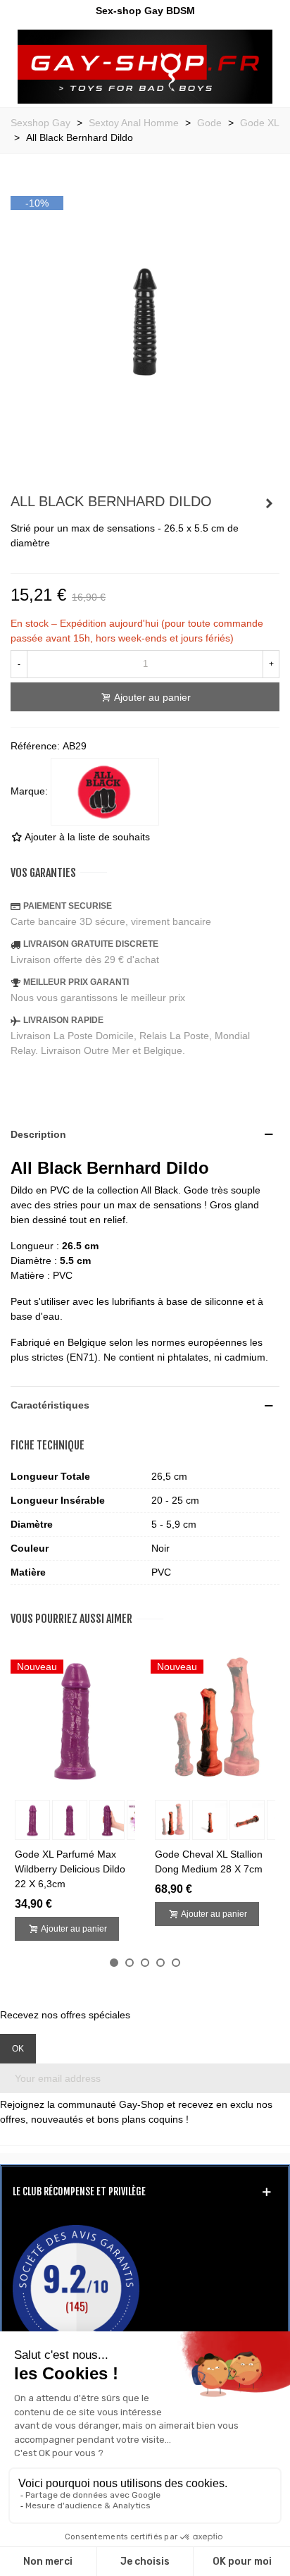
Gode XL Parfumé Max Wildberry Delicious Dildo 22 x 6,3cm (70, 1869)
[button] (114, 1963)
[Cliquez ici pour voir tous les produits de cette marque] (105, 792)
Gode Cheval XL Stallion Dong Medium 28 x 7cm (209, 1862)
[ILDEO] (145, 67)
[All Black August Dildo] (269, 503)
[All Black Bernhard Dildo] (145, 468)
